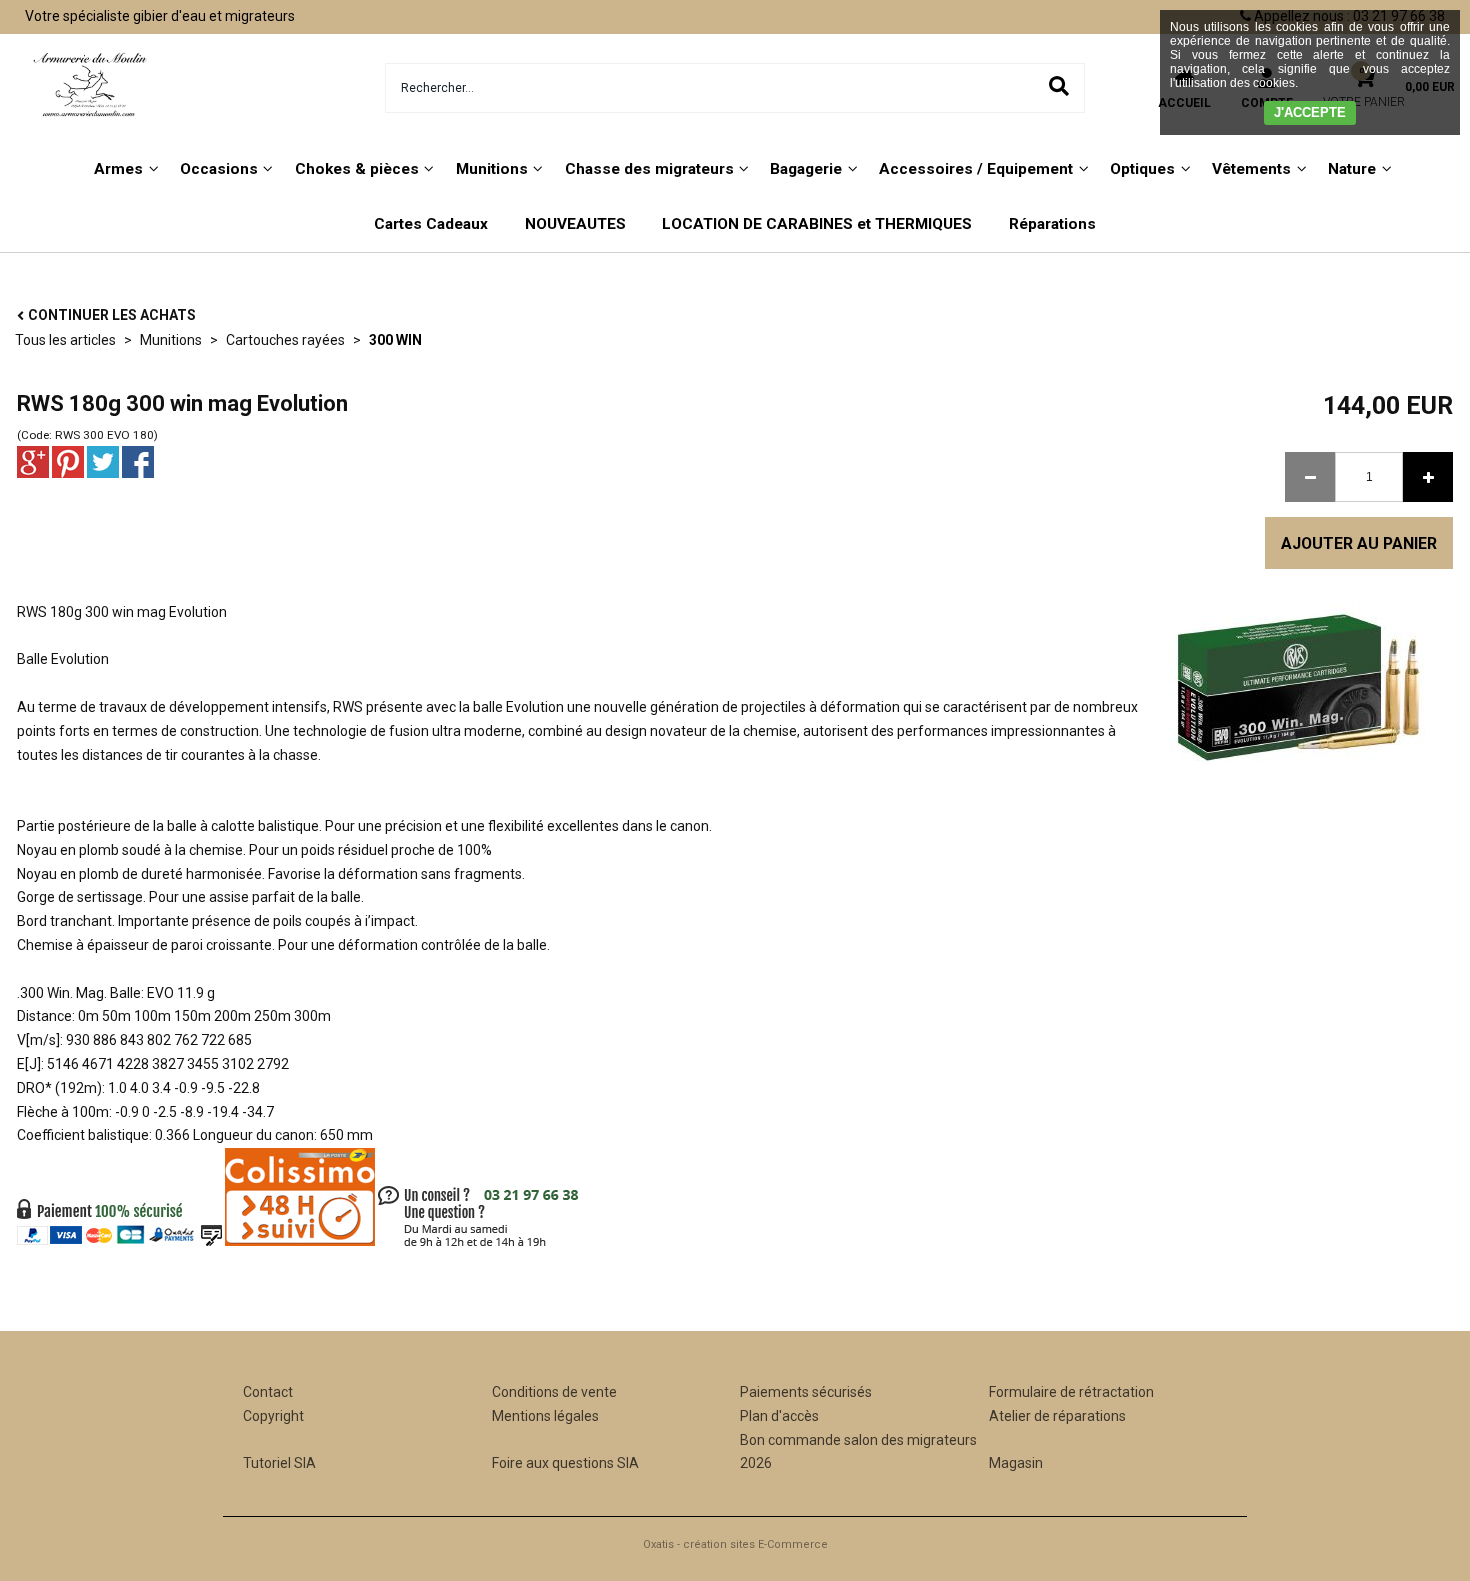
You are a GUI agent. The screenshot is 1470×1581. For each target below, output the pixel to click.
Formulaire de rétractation (1071, 1392)
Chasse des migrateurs (649, 169)
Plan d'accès (779, 1416)
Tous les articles (65, 340)
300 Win (395, 340)
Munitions (492, 169)
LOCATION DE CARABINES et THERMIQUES (817, 224)
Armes (118, 169)
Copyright (273, 1416)
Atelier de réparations (1057, 1416)
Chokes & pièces (357, 169)
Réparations (1052, 224)
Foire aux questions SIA (565, 1463)
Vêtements (1251, 169)
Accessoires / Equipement (976, 169)
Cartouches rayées (285, 340)
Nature (1352, 169)
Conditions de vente (554, 1392)
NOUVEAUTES (575, 224)
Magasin (1016, 1463)
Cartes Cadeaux (431, 224)
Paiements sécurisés (806, 1392)
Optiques (1142, 169)
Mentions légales (545, 1416)
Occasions (219, 169)
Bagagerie (806, 169)
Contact (268, 1392)
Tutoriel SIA (279, 1463)
